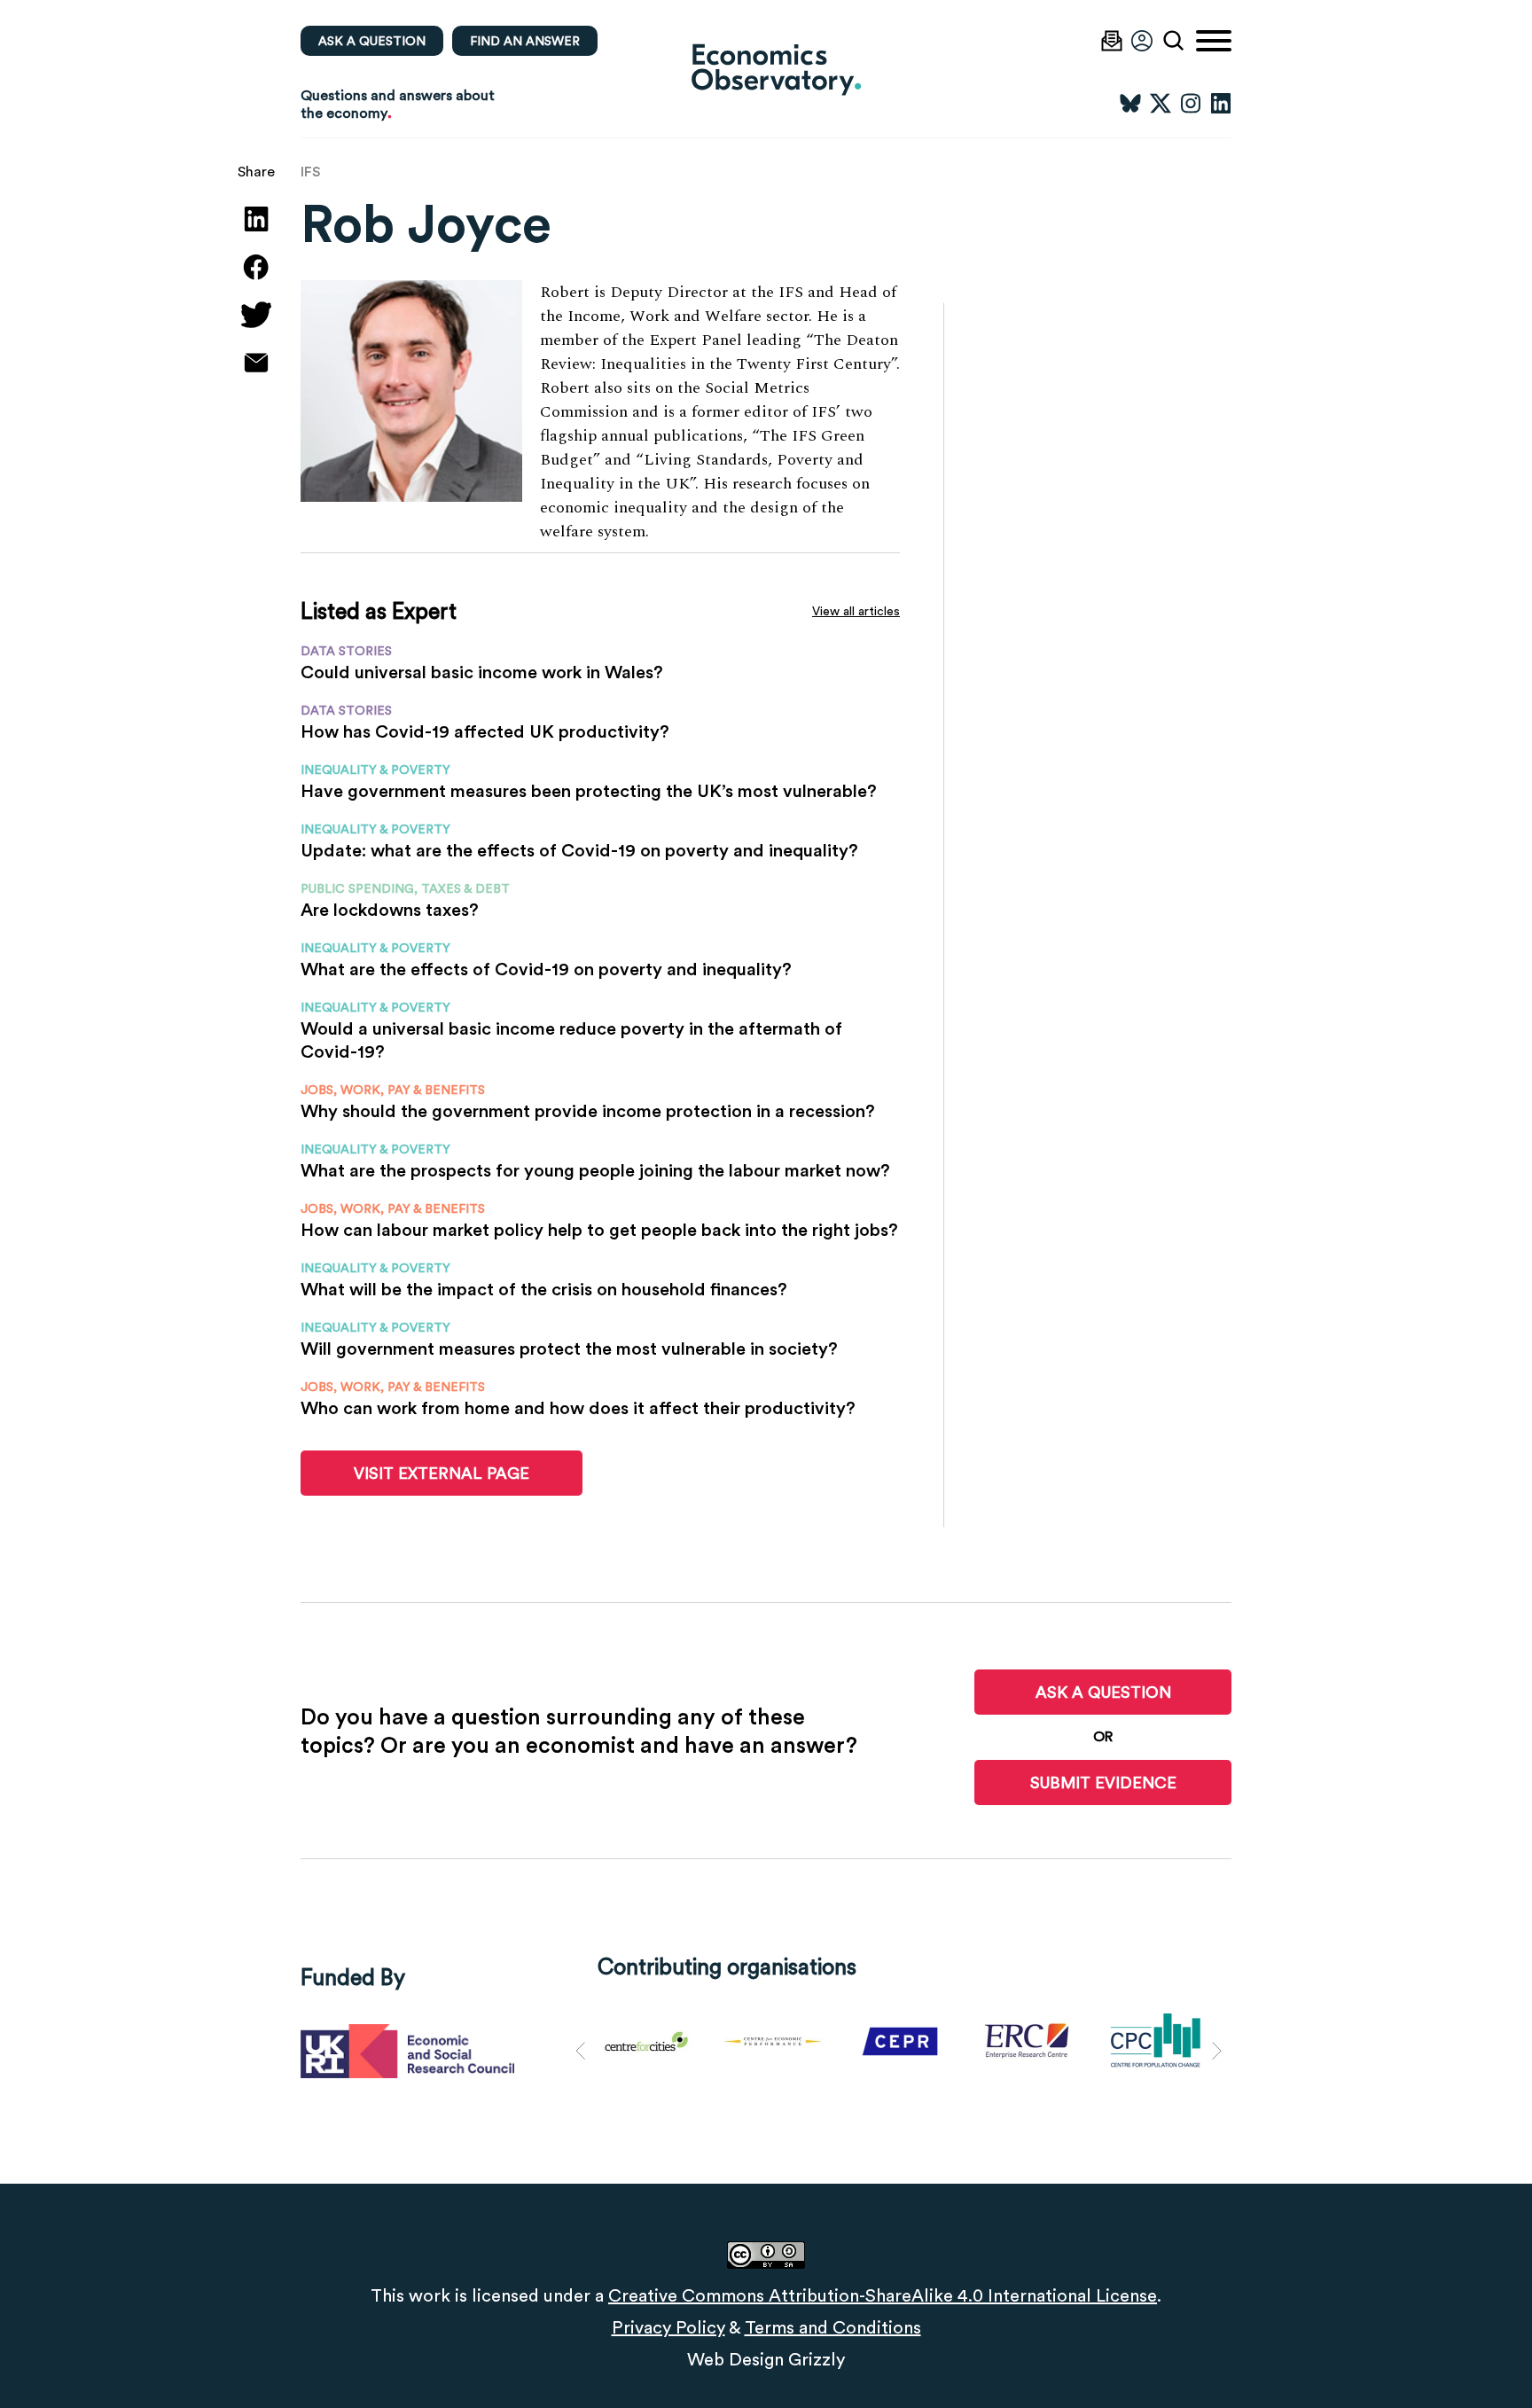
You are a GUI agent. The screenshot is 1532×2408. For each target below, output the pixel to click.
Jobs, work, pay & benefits (393, 1090)
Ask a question (372, 41)
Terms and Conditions (833, 2327)
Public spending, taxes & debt (405, 888)
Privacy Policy (668, 2327)
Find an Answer (525, 41)
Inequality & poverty (375, 770)
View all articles (856, 611)
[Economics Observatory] (766, 69)
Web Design (735, 2359)
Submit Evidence (1103, 1783)
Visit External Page (442, 1473)
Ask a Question (1103, 1692)
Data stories (346, 651)
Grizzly (817, 2359)
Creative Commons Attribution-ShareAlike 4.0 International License (883, 2295)
